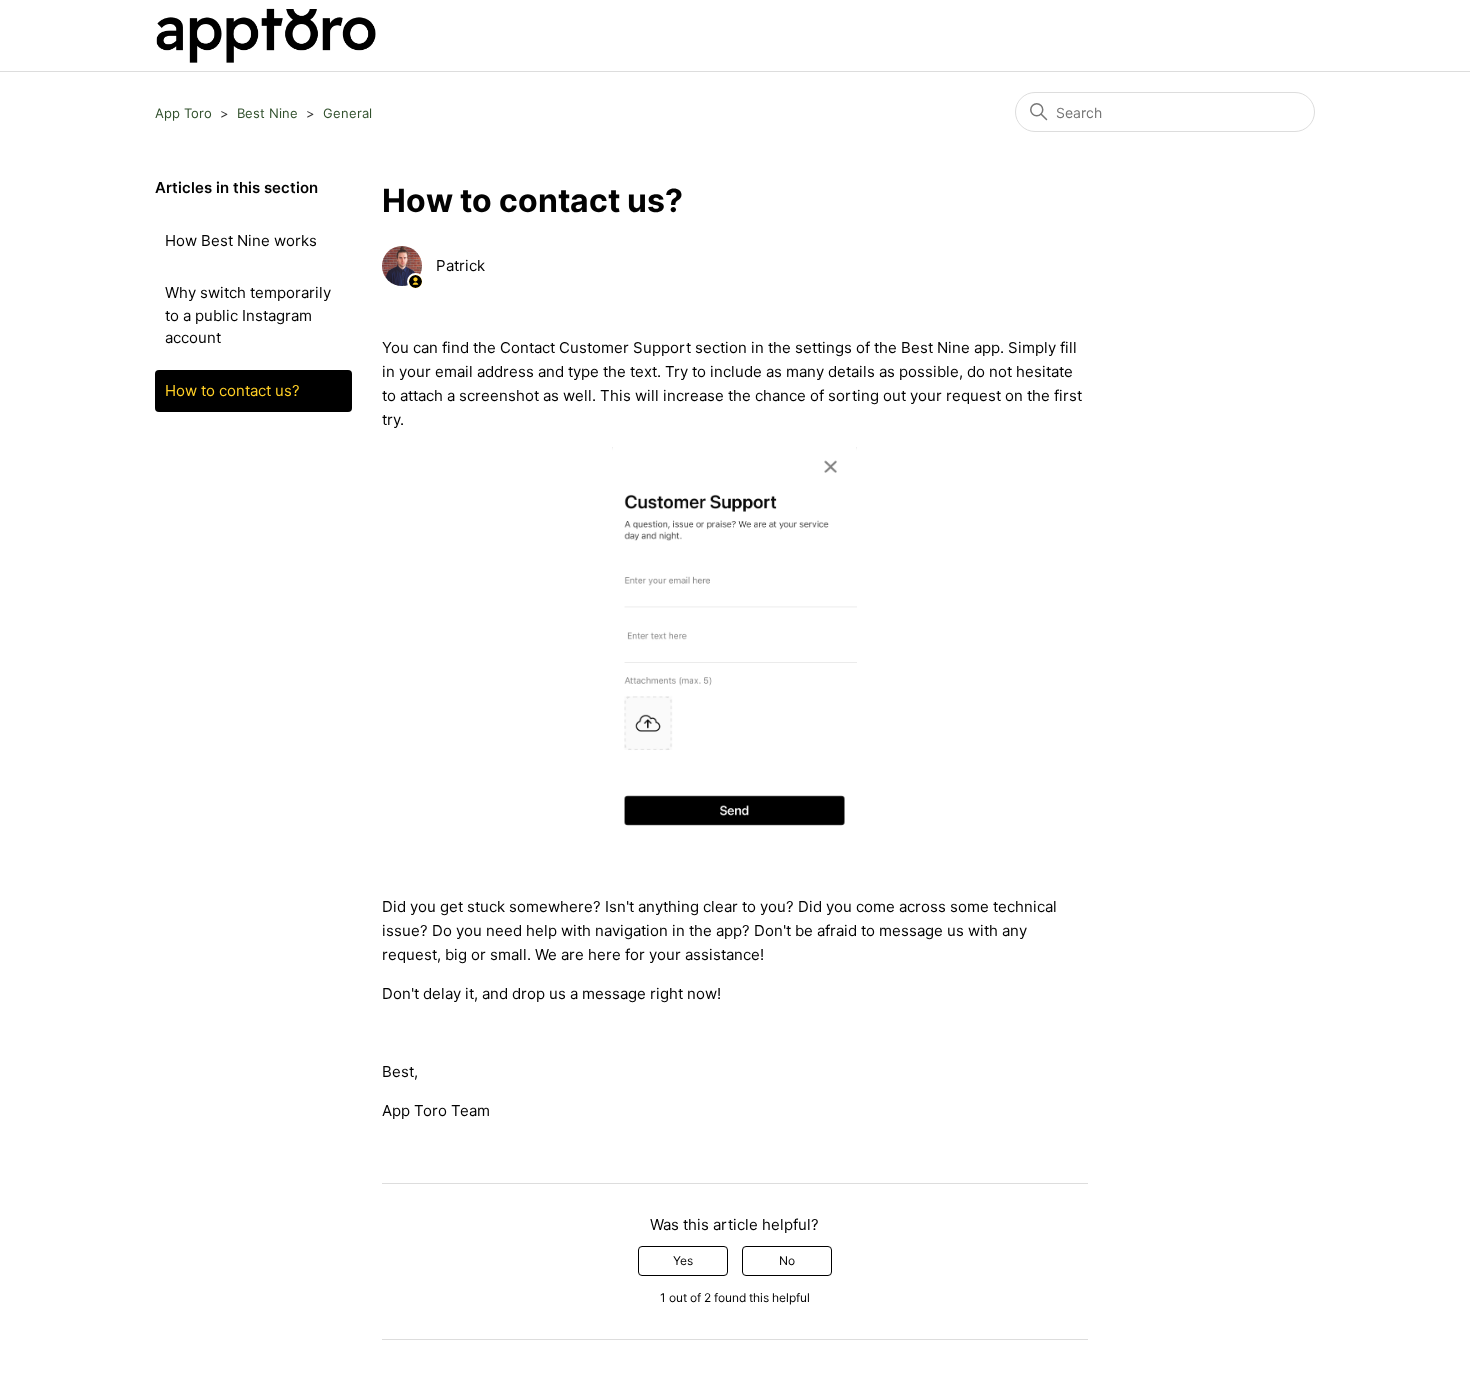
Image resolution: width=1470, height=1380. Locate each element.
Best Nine (267, 113)
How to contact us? (232, 390)
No (787, 1260)
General (347, 113)
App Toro (183, 113)
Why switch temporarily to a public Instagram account (248, 315)
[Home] (265, 35)
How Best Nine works (241, 240)
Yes (683, 1260)
